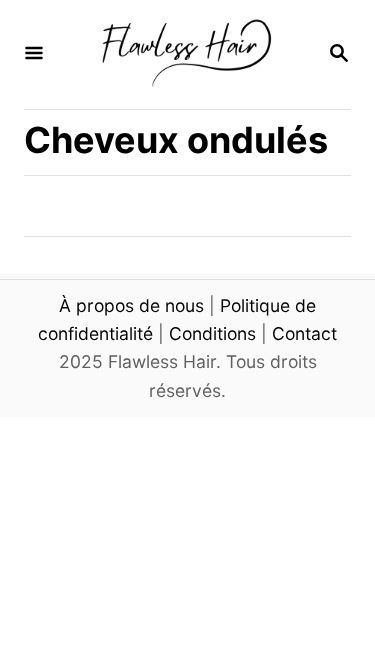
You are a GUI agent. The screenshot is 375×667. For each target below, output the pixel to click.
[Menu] (34, 54)
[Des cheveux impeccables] (185, 54)
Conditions (212, 333)
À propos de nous (131, 305)
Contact (304, 333)
